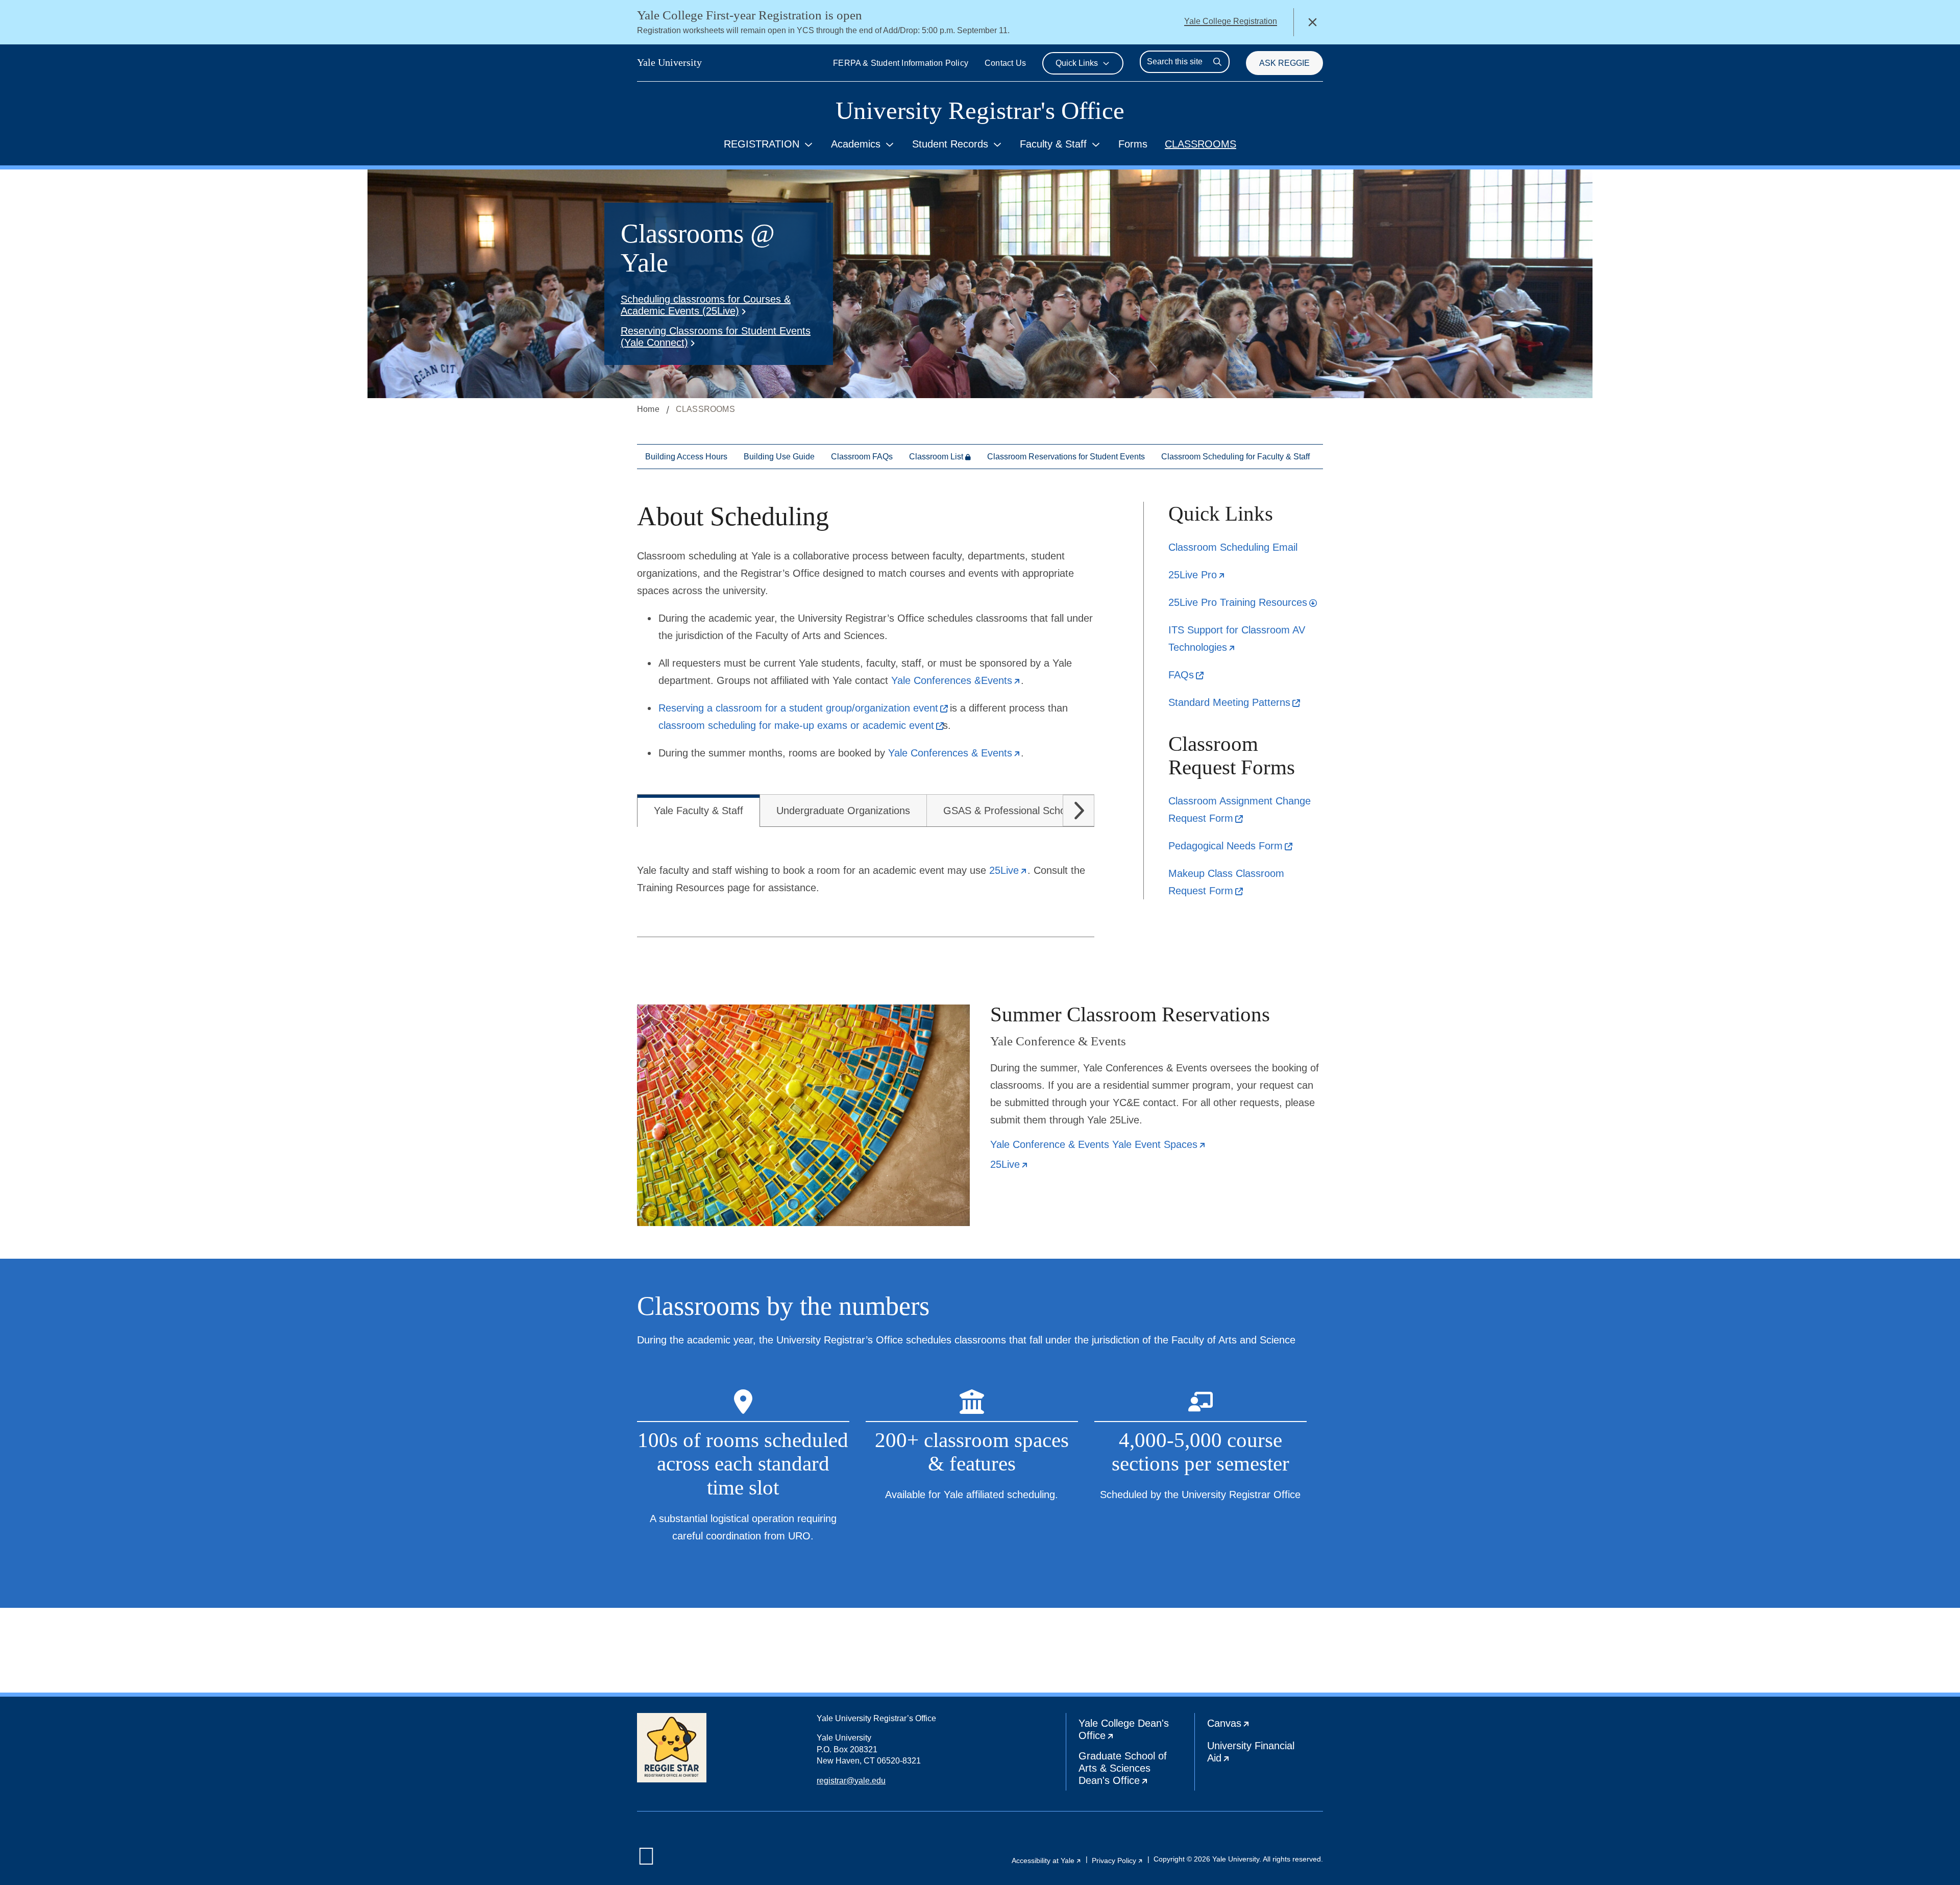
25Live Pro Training (1243, 602)
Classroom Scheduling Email (1233, 547)
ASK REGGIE (1284, 63)
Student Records (950, 144)
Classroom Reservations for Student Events (1066, 457)
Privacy (1118, 1860)
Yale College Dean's (1133, 1732)
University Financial (1255, 1754)
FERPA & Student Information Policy (901, 63)
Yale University (669, 62)
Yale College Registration (1231, 21)
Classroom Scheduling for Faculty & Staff (1235, 457)
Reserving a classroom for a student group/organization (803, 708)
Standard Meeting (1234, 702)
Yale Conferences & (956, 680)
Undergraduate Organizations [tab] (843, 811)
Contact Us (1005, 63)
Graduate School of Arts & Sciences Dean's (1136, 1770)
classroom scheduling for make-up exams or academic (801, 725)
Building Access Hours (686, 457)
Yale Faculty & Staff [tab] (699, 811)
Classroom (936, 457)
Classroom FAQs (862, 457)
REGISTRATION (762, 144)
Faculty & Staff (1053, 144)
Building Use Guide (779, 457)
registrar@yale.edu (851, 1781)
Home (648, 409)
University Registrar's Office (980, 111)
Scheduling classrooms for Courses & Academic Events (706, 305)
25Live (1197, 575)
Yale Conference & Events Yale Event (1098, 1145)
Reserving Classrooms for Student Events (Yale (716, 337)
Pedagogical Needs (1230, 846)
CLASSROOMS (1200, 144)
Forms (1133, 144)
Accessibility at (1047, 1860)
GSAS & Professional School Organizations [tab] (1041, 811)
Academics (856, 144)
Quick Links (1077, 63)
